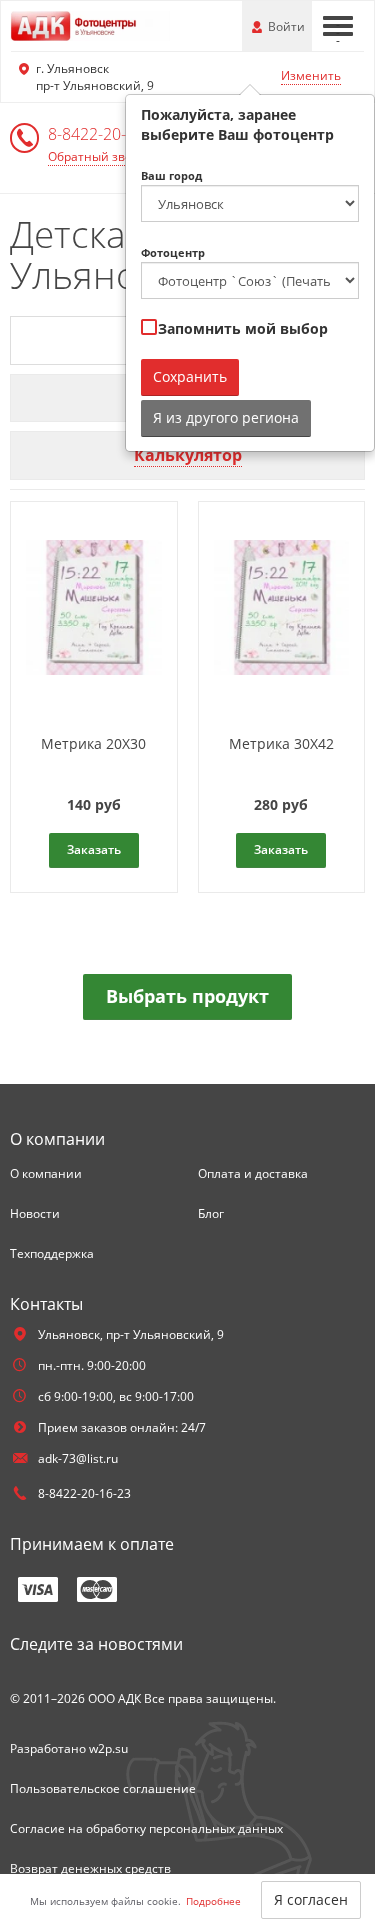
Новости (35, 1213)
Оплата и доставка (253, 1173)
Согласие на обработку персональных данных (146, 1828)
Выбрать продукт (187, 996)
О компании (46, 1173)
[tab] (187, 455)
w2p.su (108, 1748)
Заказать (94, 849)
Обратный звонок (100, 156)
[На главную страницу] (90, 24)
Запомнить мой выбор (241, 328)
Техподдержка (52, 1253)
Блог (211, 1213)
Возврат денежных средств (90, 1868)
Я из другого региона (226, 417)
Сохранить (190, 376)
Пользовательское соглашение (103, 1788)
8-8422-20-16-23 (107, 134)
